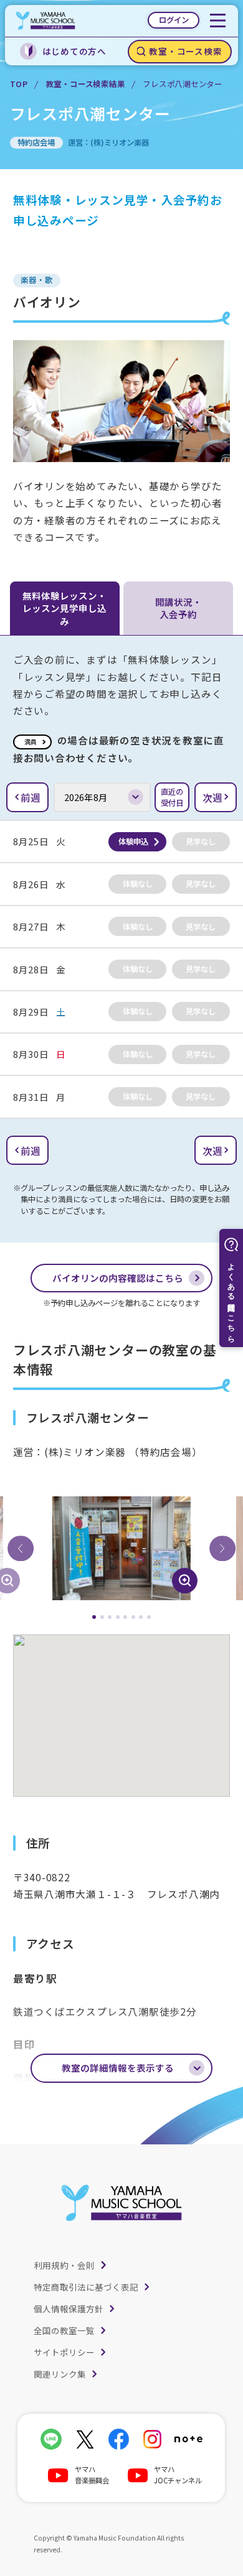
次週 (212, 797)
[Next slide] (222, 1549)
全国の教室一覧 (64, 2330)
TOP (19, 84)
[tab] (94, 1617)
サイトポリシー (64, 2352)
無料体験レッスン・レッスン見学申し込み (64, 608)
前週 (31, 797)
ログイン (174, 20)
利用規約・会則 (64, 2265)
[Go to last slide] (21, 1549)
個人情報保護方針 (69, 2309)
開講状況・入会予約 (179, 608)
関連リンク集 (60, 2374)
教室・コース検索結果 (86, 84)
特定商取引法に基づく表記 (86, 2287)
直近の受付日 (172, 797)
